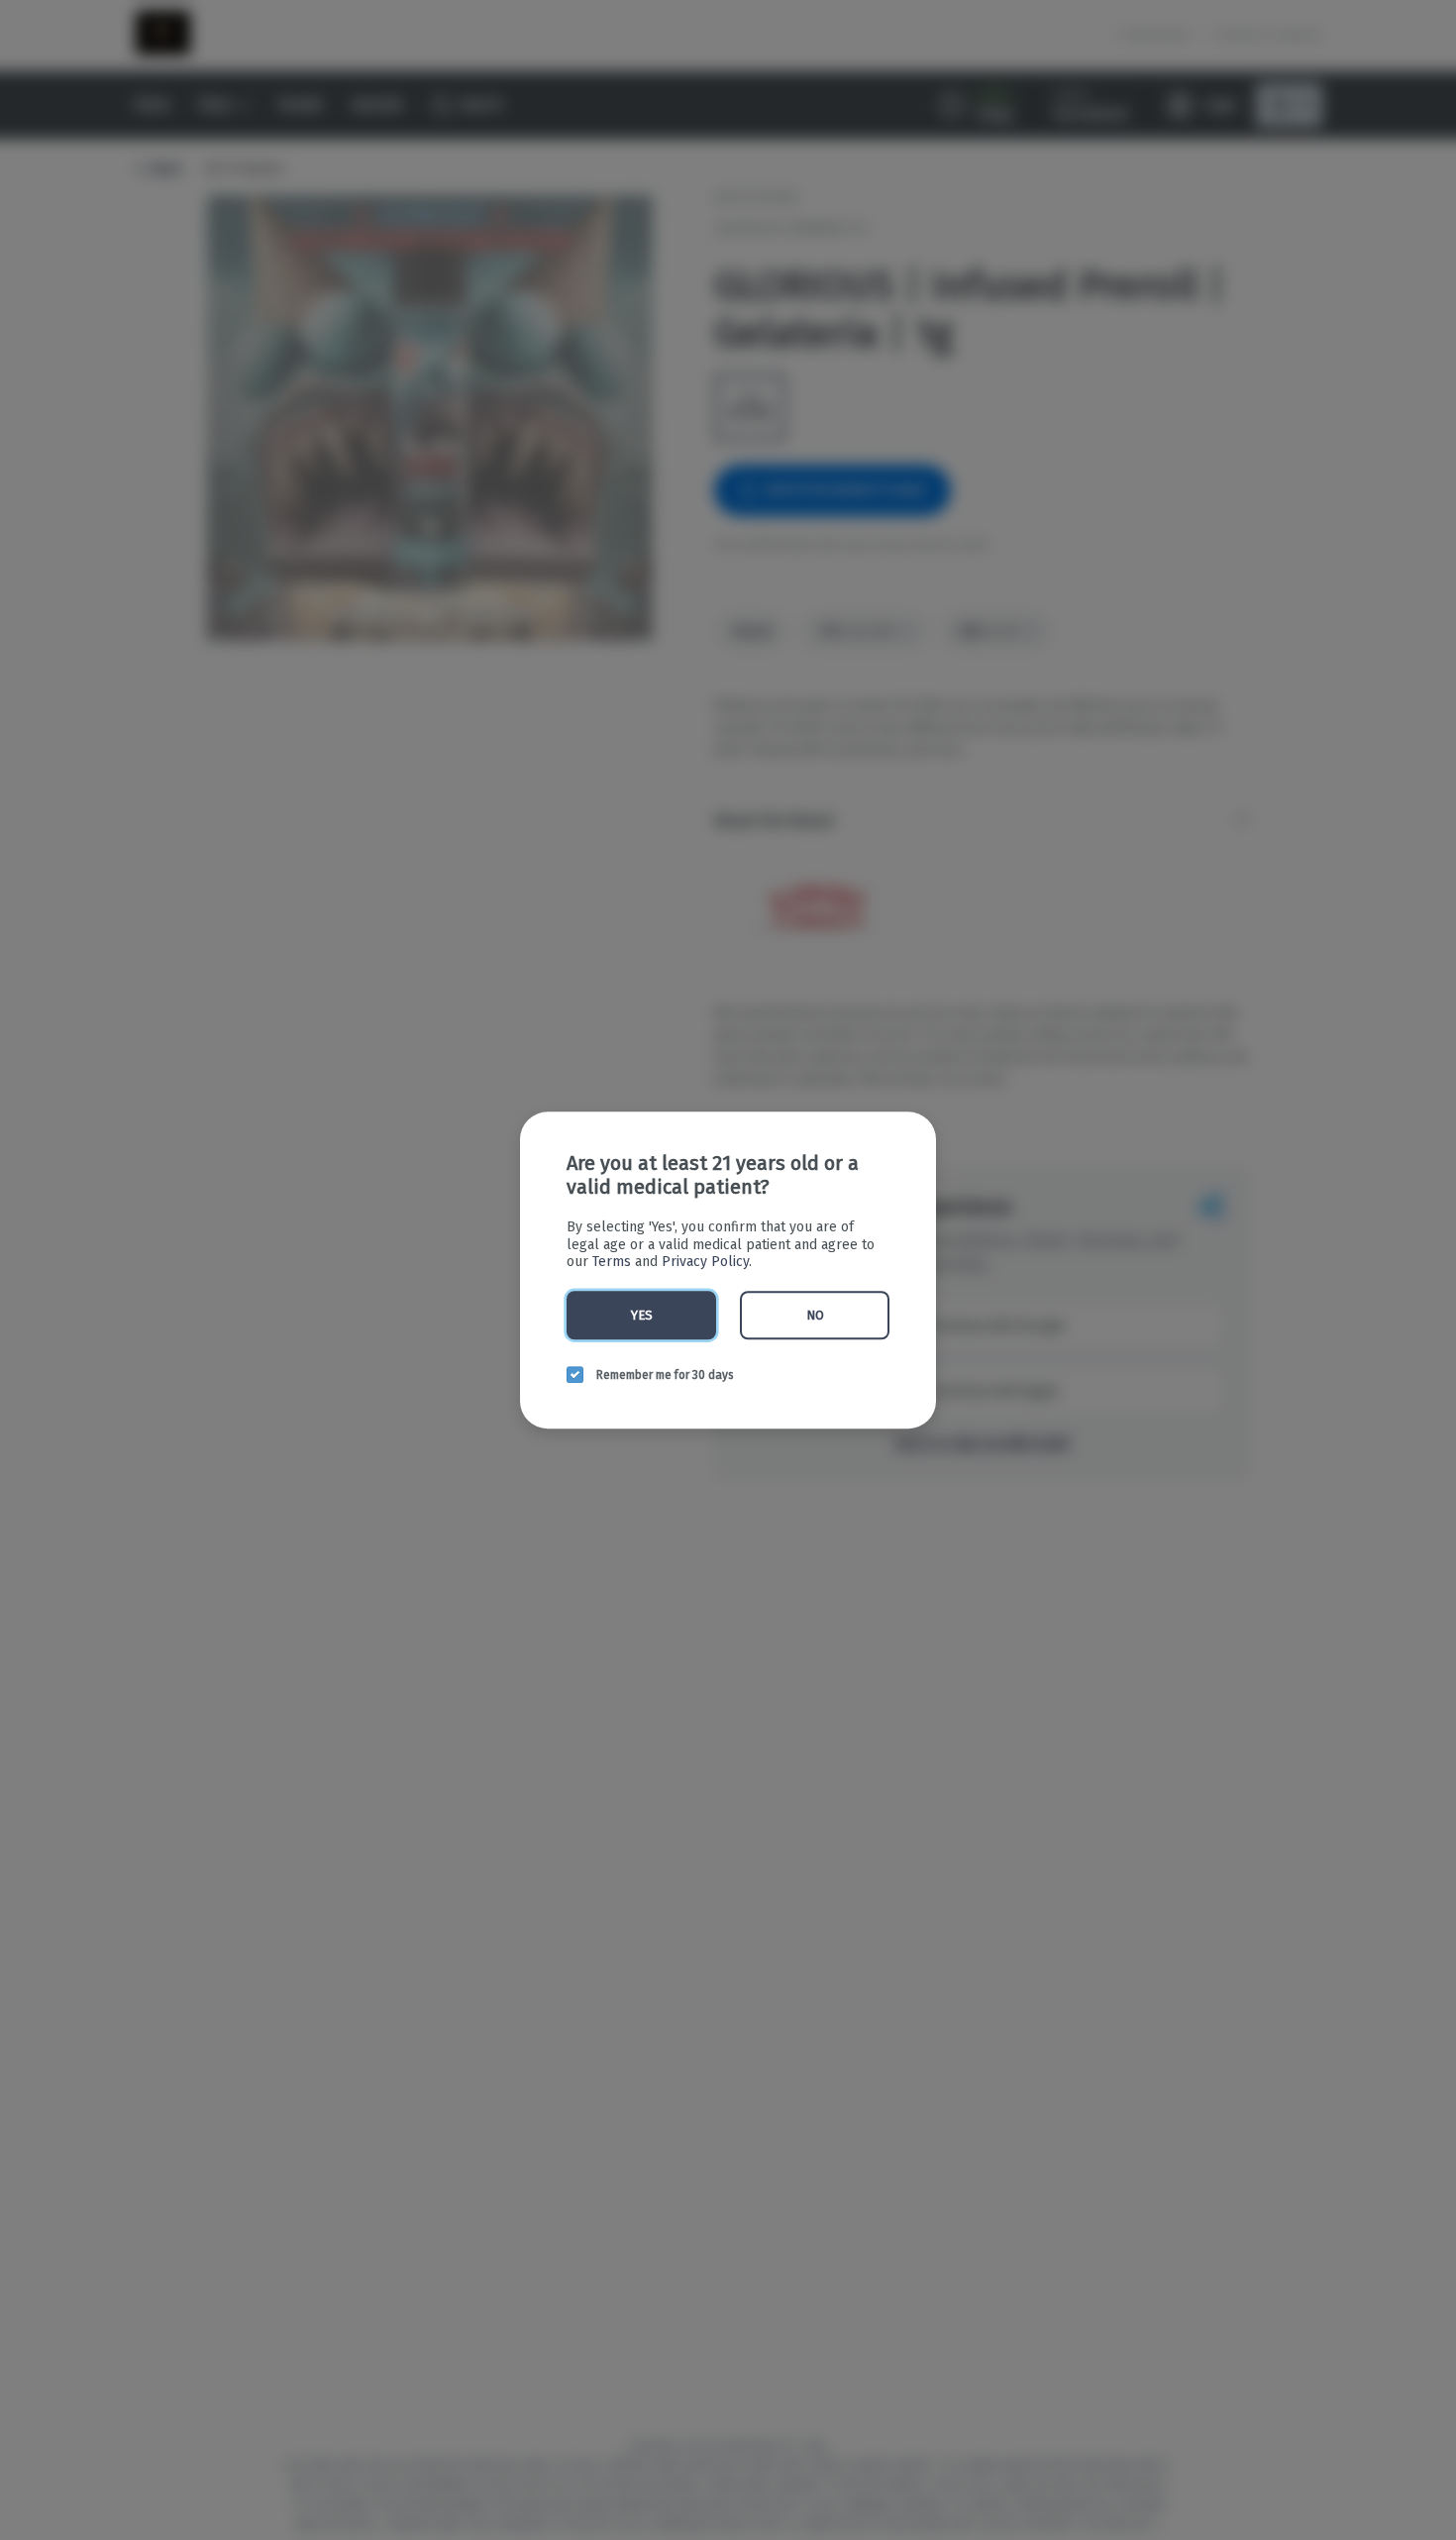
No (815, 1315)
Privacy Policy (705, 1262)
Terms (612, 1262)
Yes (642, 1315)
